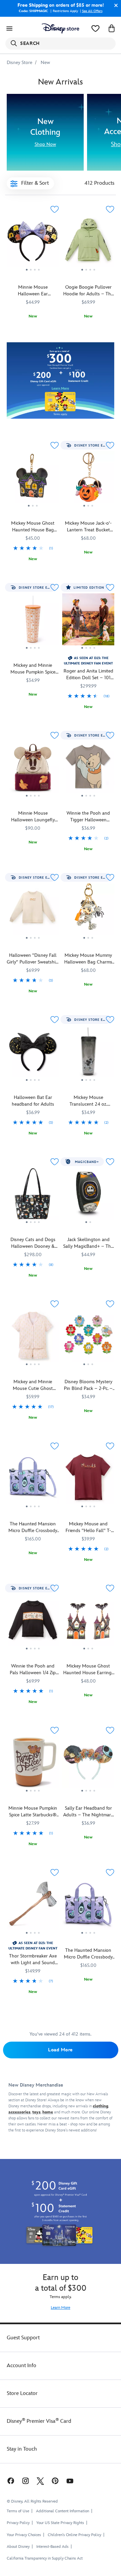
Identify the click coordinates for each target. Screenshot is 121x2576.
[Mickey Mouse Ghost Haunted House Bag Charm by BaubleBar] (33, 510)
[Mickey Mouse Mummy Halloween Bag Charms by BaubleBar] (88, 912)
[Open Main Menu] (9, 28)
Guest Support (23, 2338)
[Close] (114, 5)
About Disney (18, 2547)
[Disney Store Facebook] (10, 2481)
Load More (61, 2050)
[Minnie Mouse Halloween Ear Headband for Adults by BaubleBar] (33, 244)
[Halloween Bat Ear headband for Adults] (33, 1084)
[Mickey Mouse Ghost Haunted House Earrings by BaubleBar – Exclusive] (88, 1623)
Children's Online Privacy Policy (74, 2535)
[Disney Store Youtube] (70, 2481)
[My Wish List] (95, 28)
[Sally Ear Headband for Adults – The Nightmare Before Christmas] (88, 1765)
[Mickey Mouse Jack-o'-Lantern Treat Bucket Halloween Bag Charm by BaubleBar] (88, 480)
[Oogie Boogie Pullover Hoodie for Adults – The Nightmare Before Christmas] (88, 244)
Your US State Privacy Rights (60, 2523)
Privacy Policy (18, 2523)
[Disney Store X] (40, 2481)
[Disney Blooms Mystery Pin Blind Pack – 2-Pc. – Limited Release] (88, 1338)
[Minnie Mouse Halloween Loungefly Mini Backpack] (33, 770)
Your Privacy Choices (24, 2535)
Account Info (22, 2366)
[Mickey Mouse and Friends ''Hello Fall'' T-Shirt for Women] (88, 1511)
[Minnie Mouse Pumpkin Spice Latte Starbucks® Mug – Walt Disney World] (33, 1795)
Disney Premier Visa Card (39, 2421)
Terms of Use (18, 2511)
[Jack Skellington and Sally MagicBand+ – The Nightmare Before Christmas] (88, 1196)
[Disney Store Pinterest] (55, 2481)
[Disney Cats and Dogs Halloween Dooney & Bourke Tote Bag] (33, 1226)
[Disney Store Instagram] (26, 2481)
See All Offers (92, 11)
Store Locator (22, 2393)
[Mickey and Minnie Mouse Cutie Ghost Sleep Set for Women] (33, 1368)
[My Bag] (112, 28)
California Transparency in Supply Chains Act (45, 2558)
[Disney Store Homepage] (61, 28)
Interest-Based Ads (52, 2547)
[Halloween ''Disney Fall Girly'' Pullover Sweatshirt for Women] (33, 942)
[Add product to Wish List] (54, 209)
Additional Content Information (63, 2511)
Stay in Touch (22, 2449)
